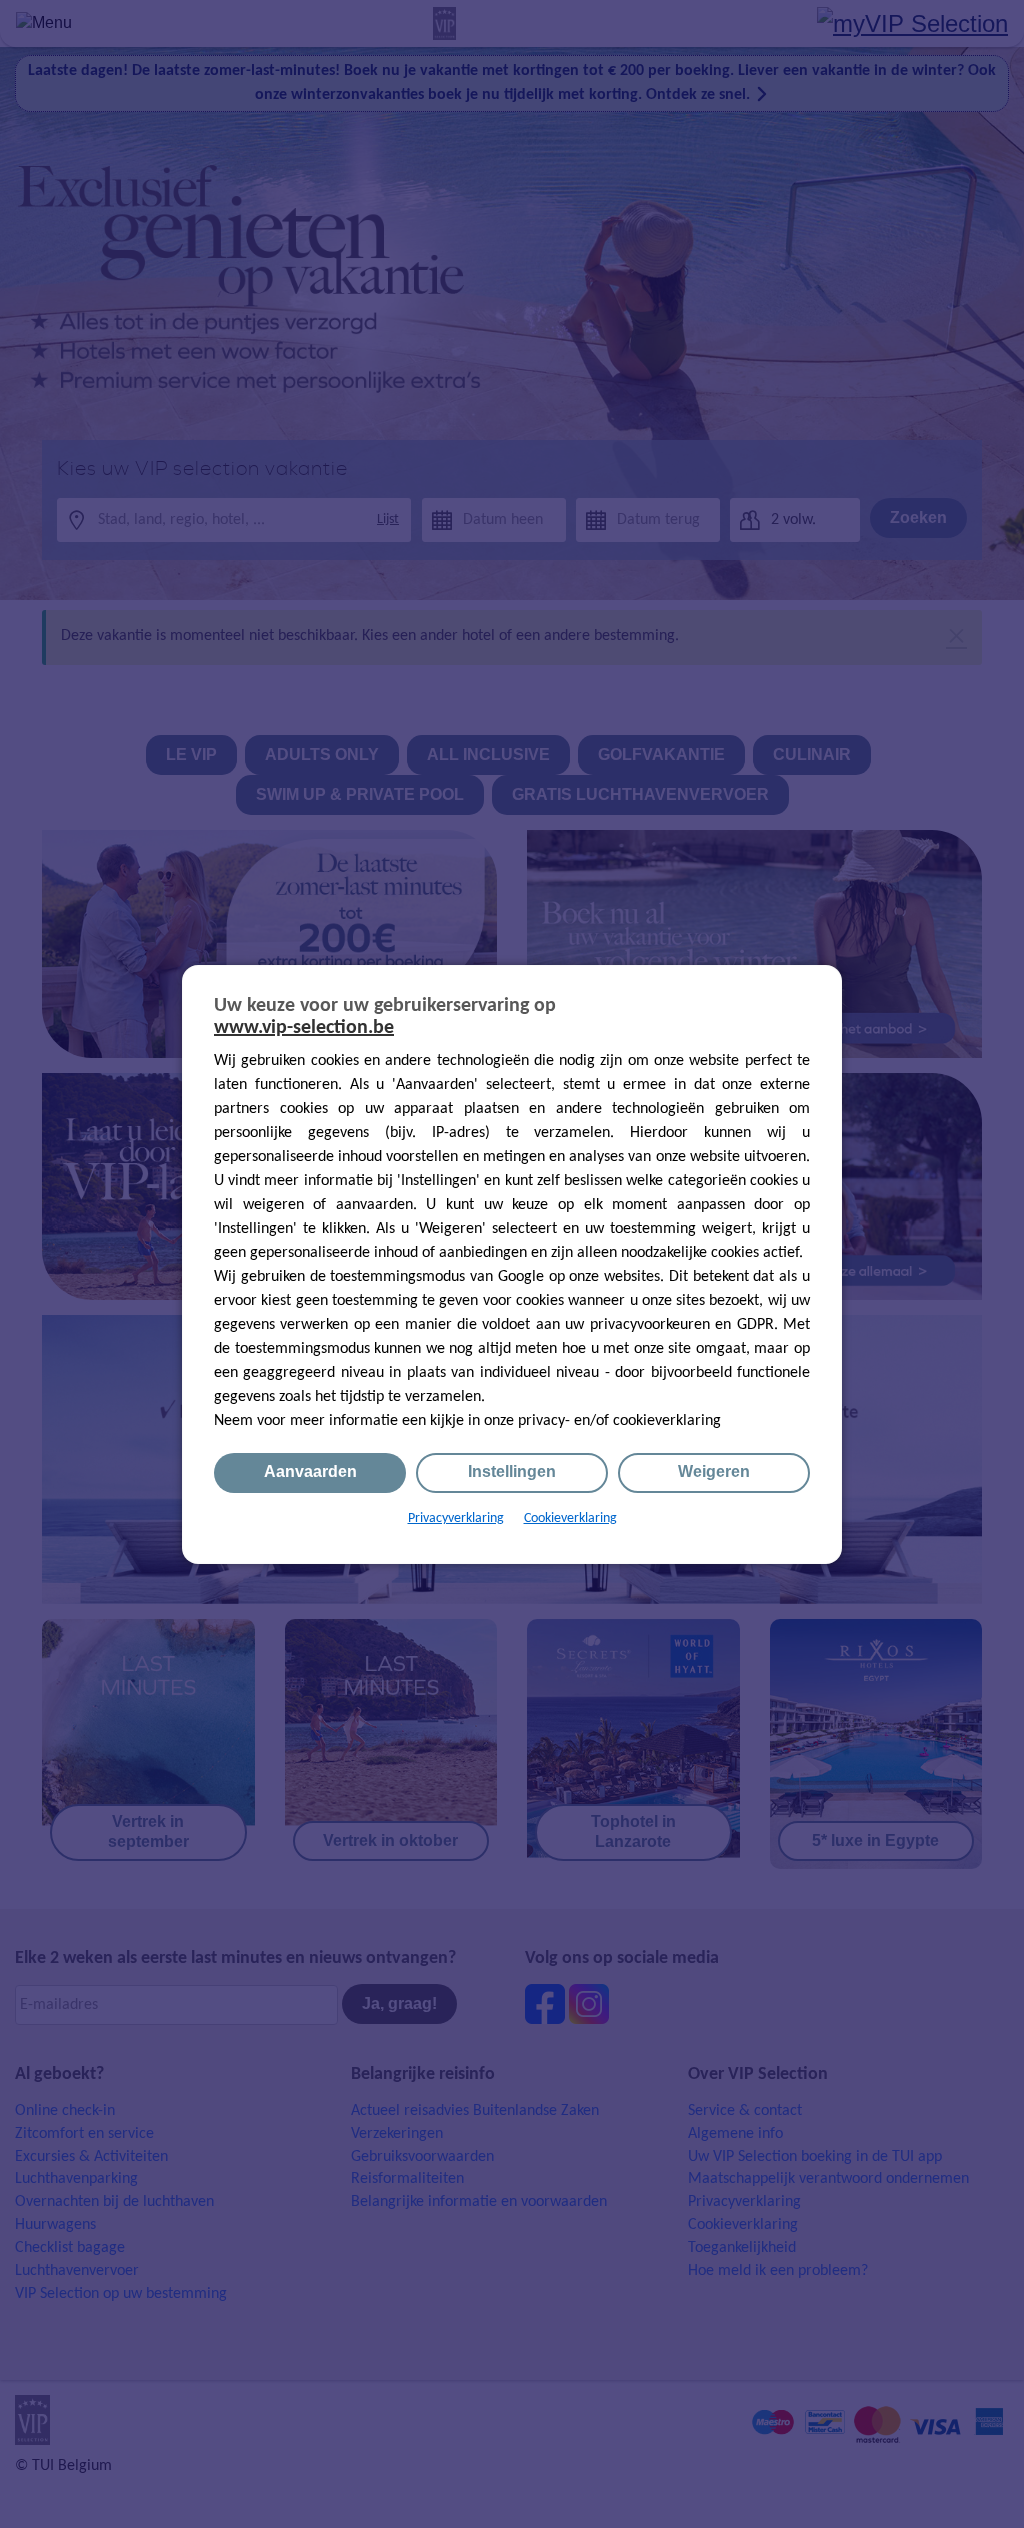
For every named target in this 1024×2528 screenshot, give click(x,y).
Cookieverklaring (570, 1518)
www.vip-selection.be (304, 1028)
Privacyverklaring (456, 1518)
